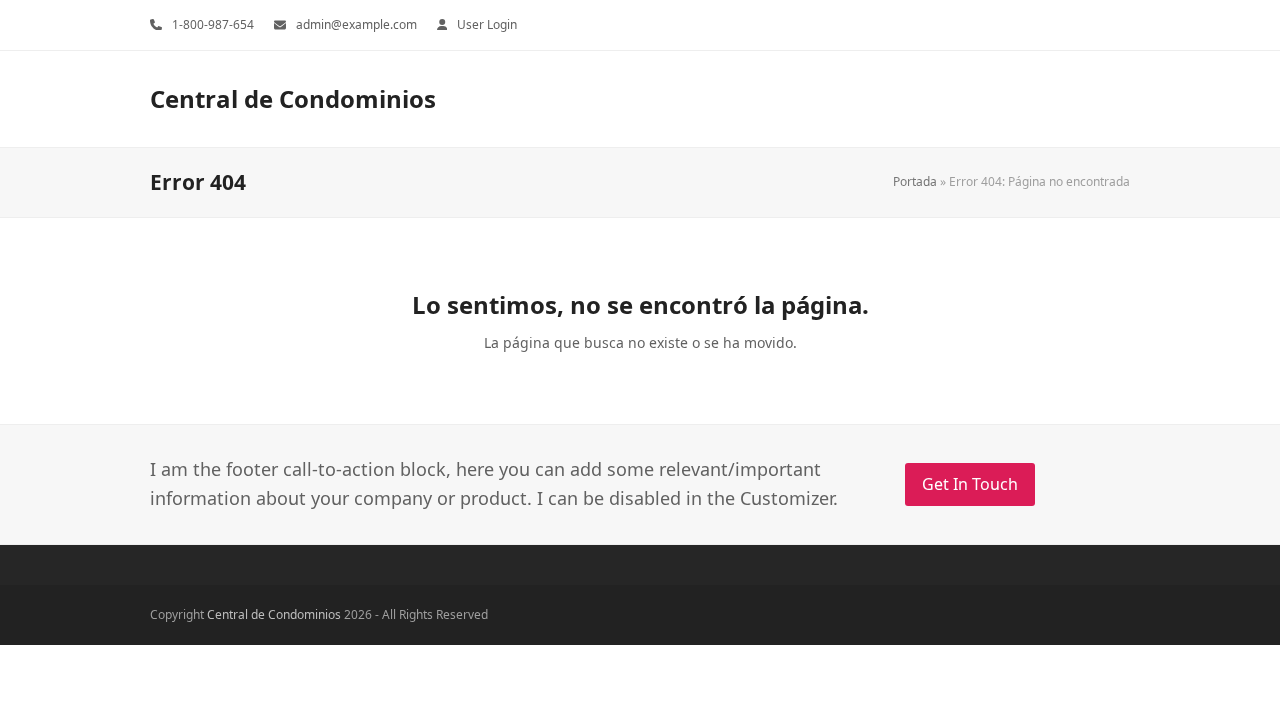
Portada (915, 181)
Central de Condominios (293, 98)
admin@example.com (356, 24)
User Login (487, 24)
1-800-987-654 (213, 24)
